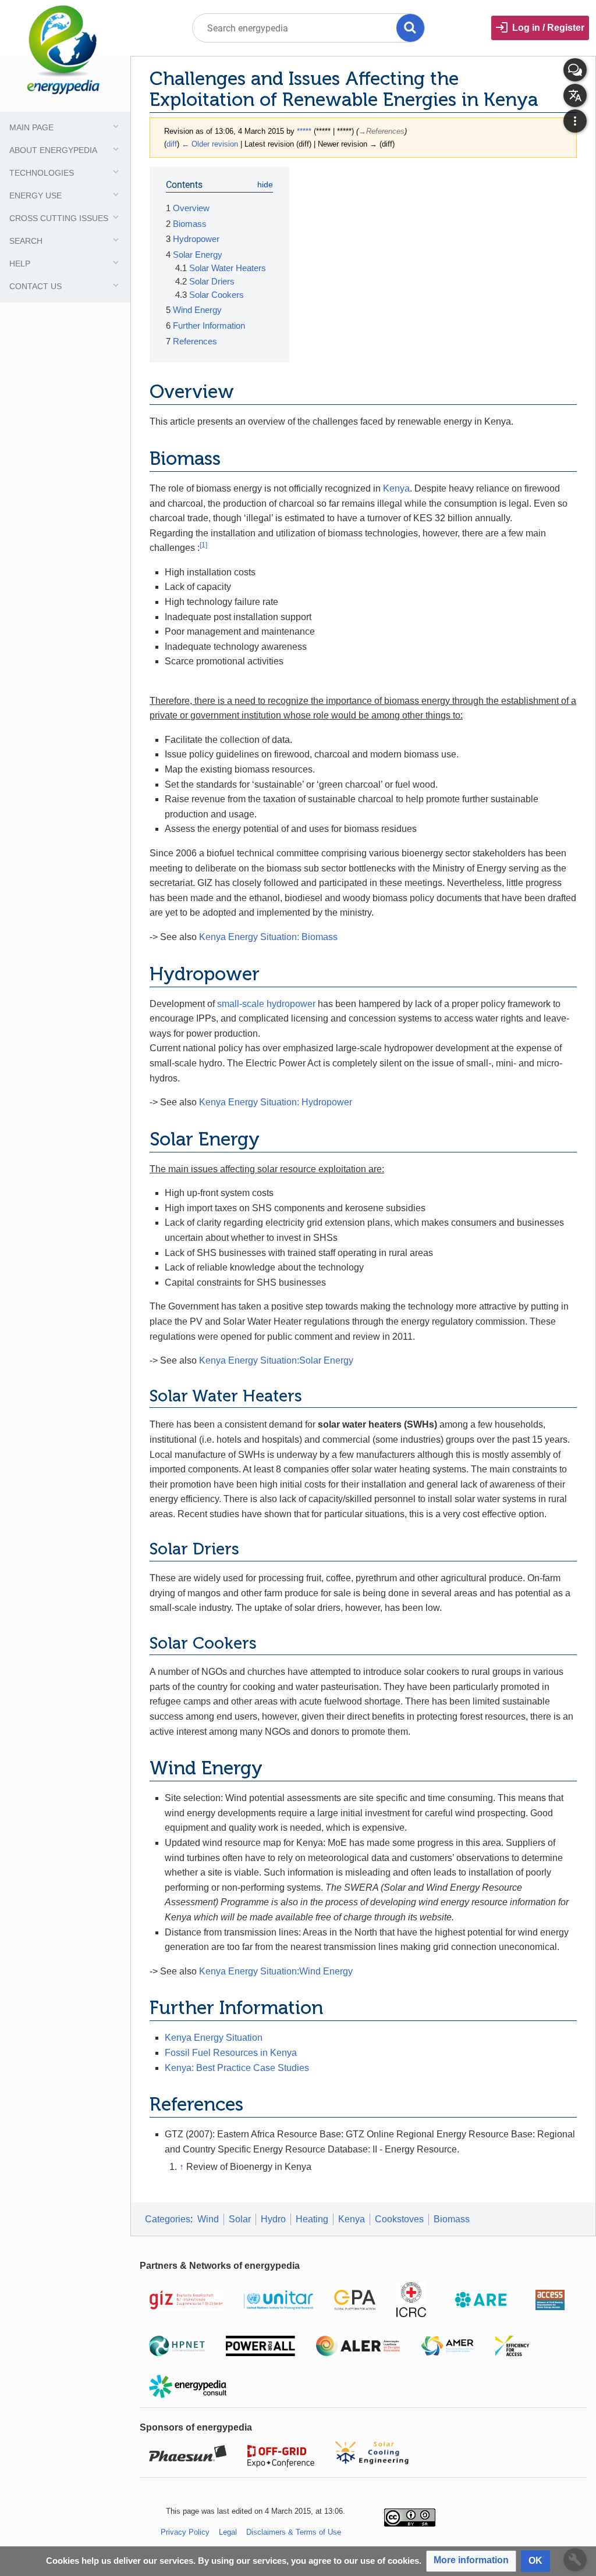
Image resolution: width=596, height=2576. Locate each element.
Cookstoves (399, 2219)
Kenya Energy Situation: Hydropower (276, 1102)
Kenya (396, 488)
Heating (312, 2219)
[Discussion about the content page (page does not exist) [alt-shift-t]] (575, 70)
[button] (471, 2561)
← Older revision (210, 144)
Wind (208, 2219)
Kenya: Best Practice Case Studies (237, 2068)
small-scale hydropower (266, 1004)
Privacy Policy (185, 2532)
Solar (240, 2219)
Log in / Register (548, 28)
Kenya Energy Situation (214, 2038)
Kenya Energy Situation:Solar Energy (276, 1360)
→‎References (382, 131)
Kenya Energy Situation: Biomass (268, 937)
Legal (228, 2532)
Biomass (452, 2219)
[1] (203, 545)
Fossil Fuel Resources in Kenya (231, 2053)
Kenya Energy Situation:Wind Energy (276, 1971)
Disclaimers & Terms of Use (294, 2532)
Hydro (273, 2219)
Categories (168, 2219)
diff (172, 144)
